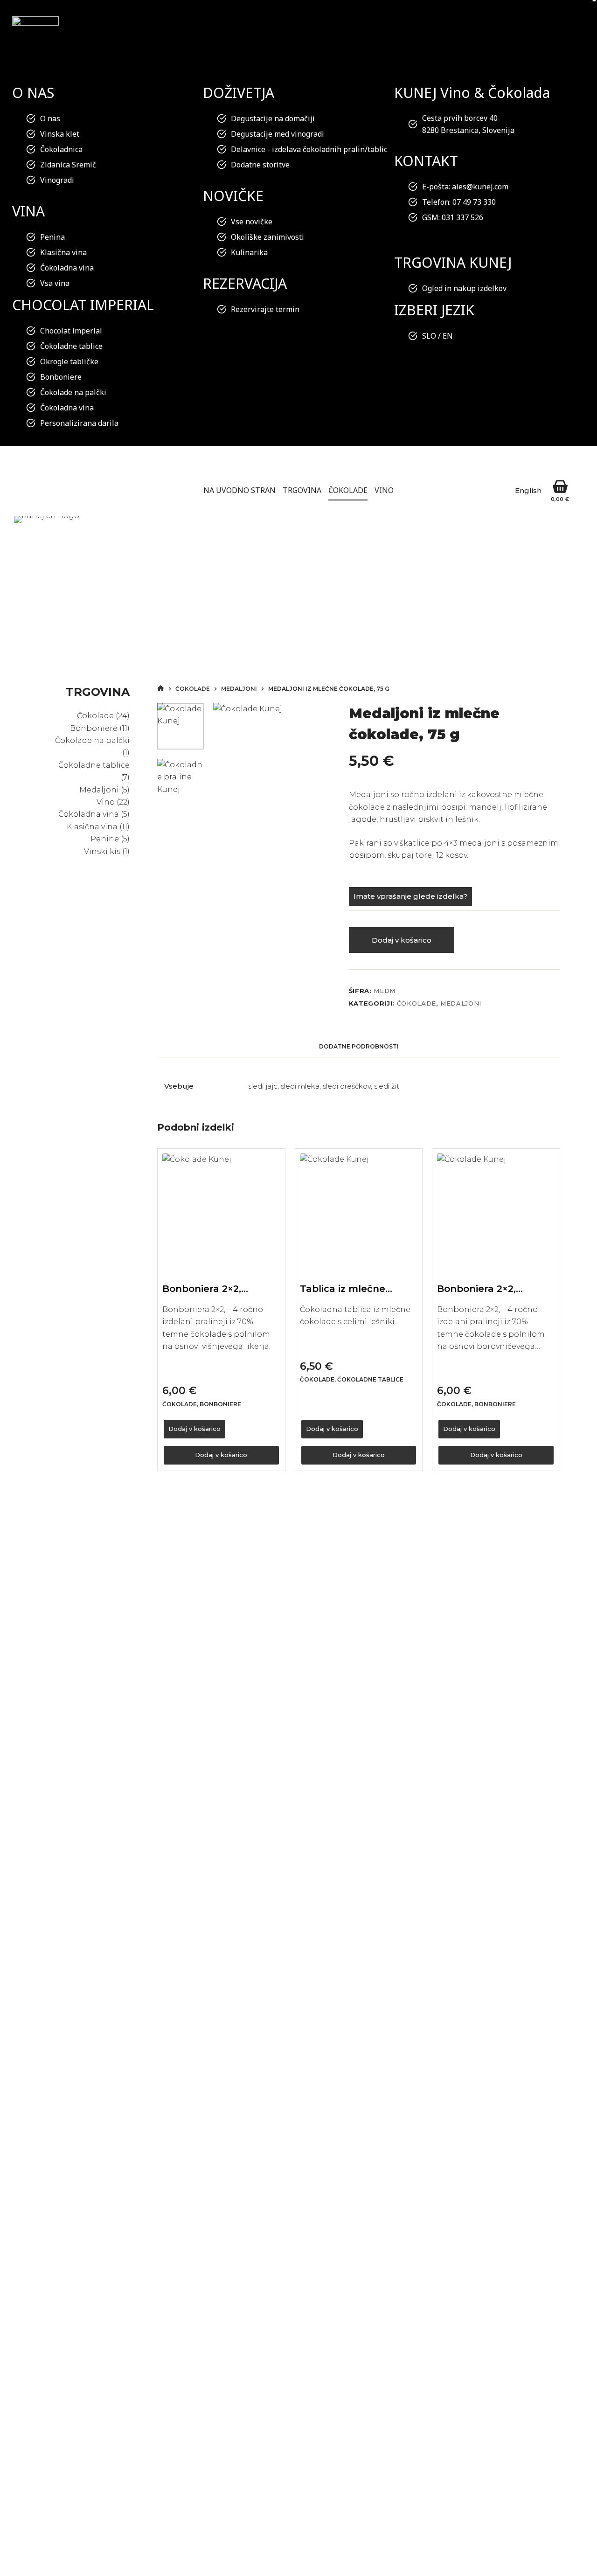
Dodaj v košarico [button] (194, 1429)
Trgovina (302, 490)
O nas (50, 118)
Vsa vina (55, 283)
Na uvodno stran (239, 490)
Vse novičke (252, 222)
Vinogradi (57, 180)
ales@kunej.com (480, 187)
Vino (384, 490)
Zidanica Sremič (68, 165)
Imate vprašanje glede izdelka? (410, 896)
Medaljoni (461, 1003)
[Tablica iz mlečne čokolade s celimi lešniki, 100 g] (359, 1212)
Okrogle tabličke (69, 361)
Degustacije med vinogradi (278, 134)
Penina (52, 237)
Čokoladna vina (67, 268)
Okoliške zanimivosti (267, 237)
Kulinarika (249, 252)
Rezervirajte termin (265, 309)
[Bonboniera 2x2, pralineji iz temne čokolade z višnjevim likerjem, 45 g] (221, 1212)
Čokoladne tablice (71, 346)
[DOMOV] (161, 689)
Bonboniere (61, 377)
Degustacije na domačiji (273, 118)
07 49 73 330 (474, 202)
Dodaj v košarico (402, 940)
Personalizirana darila (79, 423)
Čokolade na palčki (73, 392)
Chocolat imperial (71, 331)
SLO (429, 336)
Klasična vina (63, 252)
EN (448, 336)
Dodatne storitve (260, 165)
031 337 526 (462, 217)
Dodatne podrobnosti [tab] (359, 1046)
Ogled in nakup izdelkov (464, 288)
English (528, 490)
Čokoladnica (61, 149)
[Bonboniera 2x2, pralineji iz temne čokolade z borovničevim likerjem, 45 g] (496, 1212)
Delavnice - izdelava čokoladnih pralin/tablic (309, 149)
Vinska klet (60, 134)
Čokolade (348, 490)
